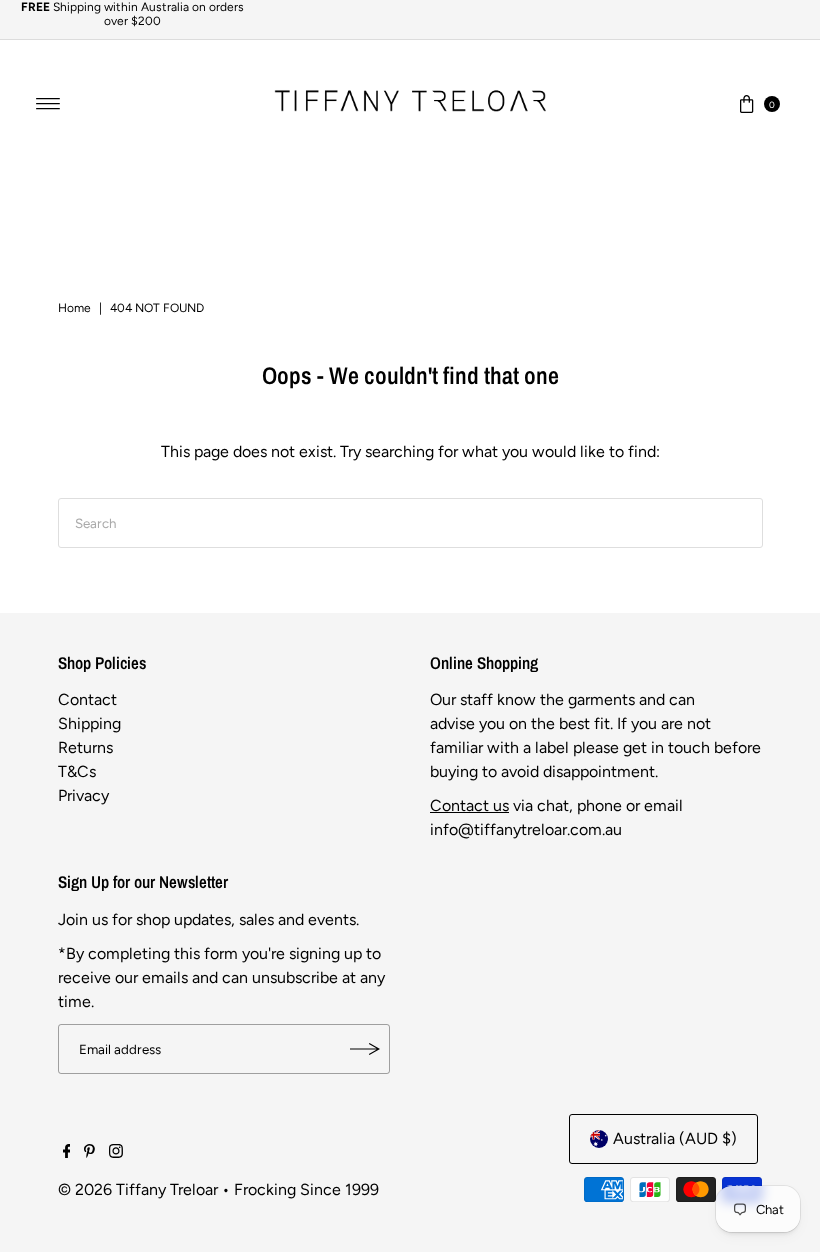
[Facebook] (67, 1153)
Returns (85, 747)
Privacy (83, 795)
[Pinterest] (89, 1153)
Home (74, 308)
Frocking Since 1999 (306, 1189)
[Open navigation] (48, 104)
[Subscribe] (365, 1049)
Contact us (469, 805)
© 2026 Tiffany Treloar (138, 1189)
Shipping (89, 723)
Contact (87, 699)
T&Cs (77, 771)
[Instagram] (116, 1153)
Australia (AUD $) (675, 1138)
